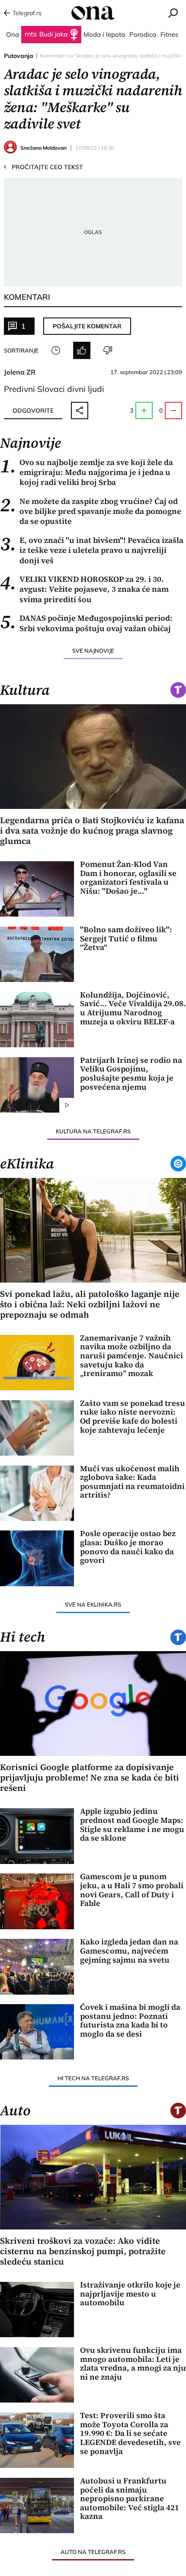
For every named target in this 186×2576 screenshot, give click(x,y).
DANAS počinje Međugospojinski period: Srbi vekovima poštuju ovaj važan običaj (86, 623)
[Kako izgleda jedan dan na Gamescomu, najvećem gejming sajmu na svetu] (37, 1966)
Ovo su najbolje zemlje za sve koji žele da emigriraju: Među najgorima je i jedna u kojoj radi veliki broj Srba (87, 472)
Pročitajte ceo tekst (43, 167)
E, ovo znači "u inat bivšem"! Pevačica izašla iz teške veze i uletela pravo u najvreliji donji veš (92, 550)
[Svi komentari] (56, 350)
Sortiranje (21, 350)
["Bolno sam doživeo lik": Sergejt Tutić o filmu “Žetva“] (37, 954)
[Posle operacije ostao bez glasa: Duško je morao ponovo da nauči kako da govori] (37, 1558)
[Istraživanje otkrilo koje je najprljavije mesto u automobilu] (37, 2310)
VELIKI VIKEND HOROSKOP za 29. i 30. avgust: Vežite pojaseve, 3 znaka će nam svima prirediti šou (84, 589)
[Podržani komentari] (82, 350)
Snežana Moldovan (43, 148)
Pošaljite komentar (87, 326)
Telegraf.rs (27, 13)
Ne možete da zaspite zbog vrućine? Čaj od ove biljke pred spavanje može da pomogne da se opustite (91, 511)
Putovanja (19, 56)
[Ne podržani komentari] (108, 350)
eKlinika (27, 1164)
